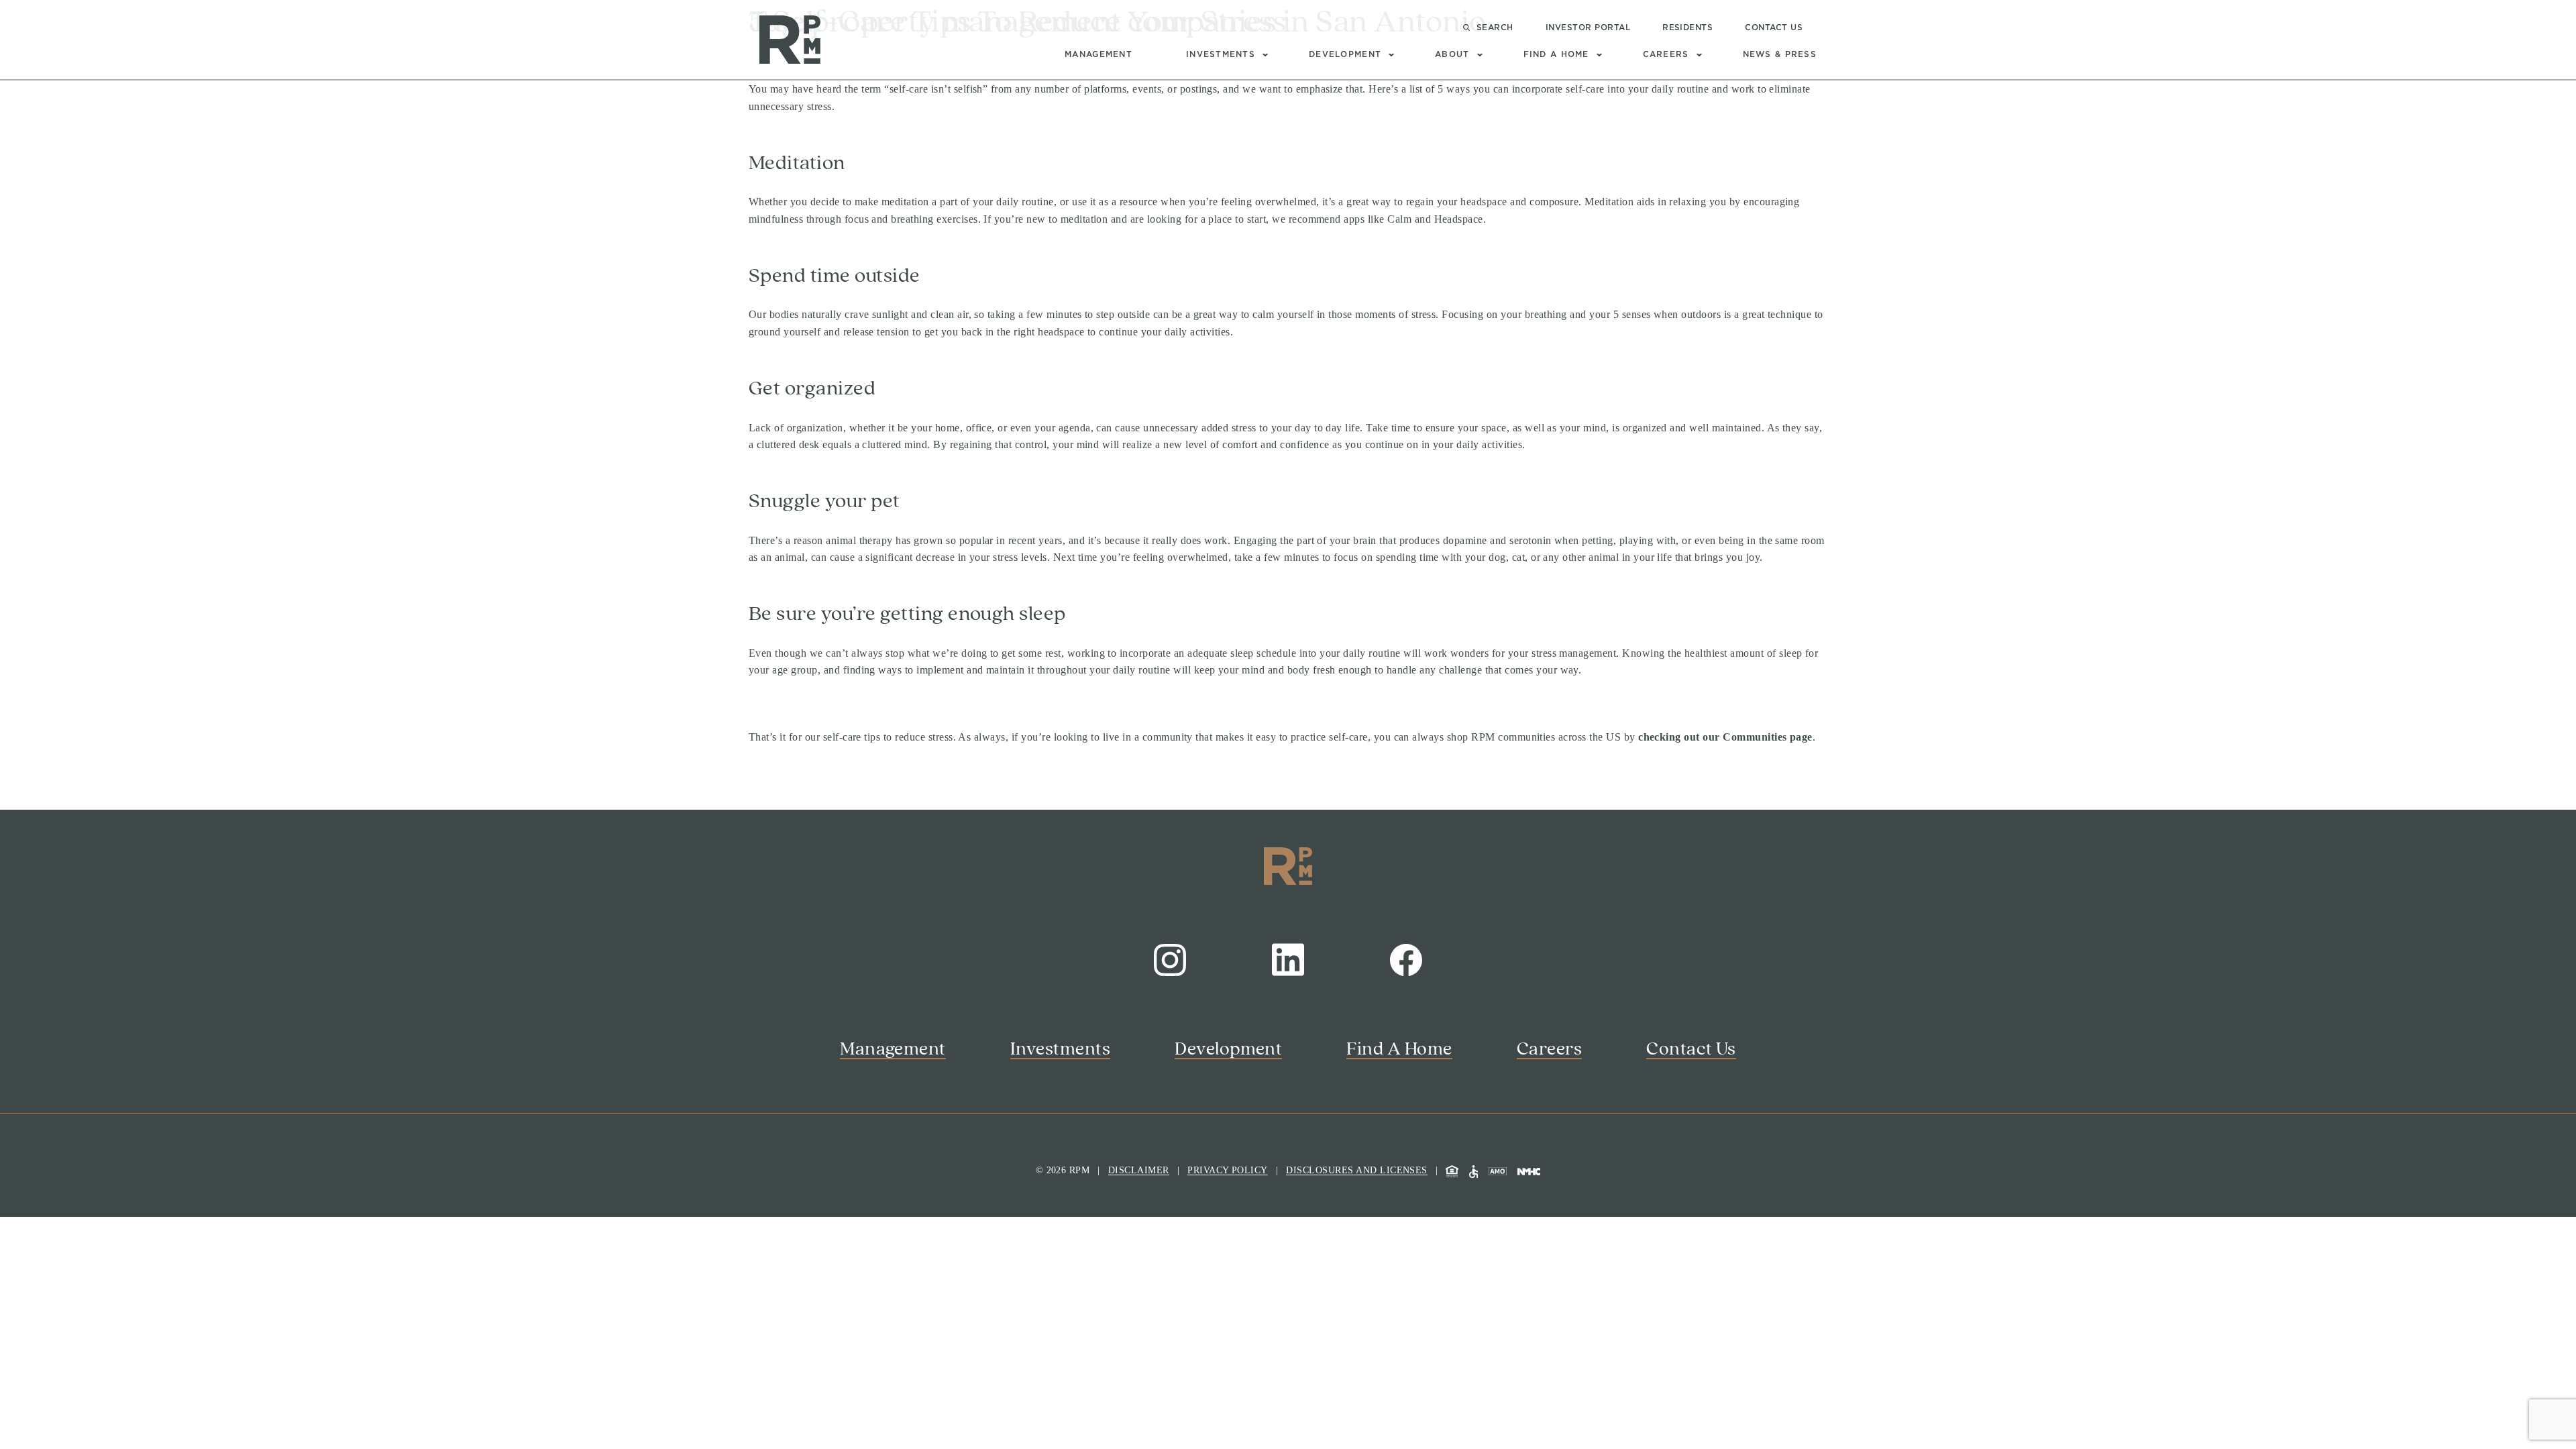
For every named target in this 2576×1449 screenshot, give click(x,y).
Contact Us (1774, 28)
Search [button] (1495, 28)
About (1452, 54)
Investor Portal (1588, 28)
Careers (1666, 54)
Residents (1687, 28)
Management (1098, 54)
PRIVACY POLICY (1228, 1170)
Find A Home (1556, 54)
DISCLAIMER (1139, 1170)
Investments (1221, 54)
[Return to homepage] (790, 39)
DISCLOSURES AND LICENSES (1357, 1170)
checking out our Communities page (1725, 737)
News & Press (1780, 54)
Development (1345, 54)
